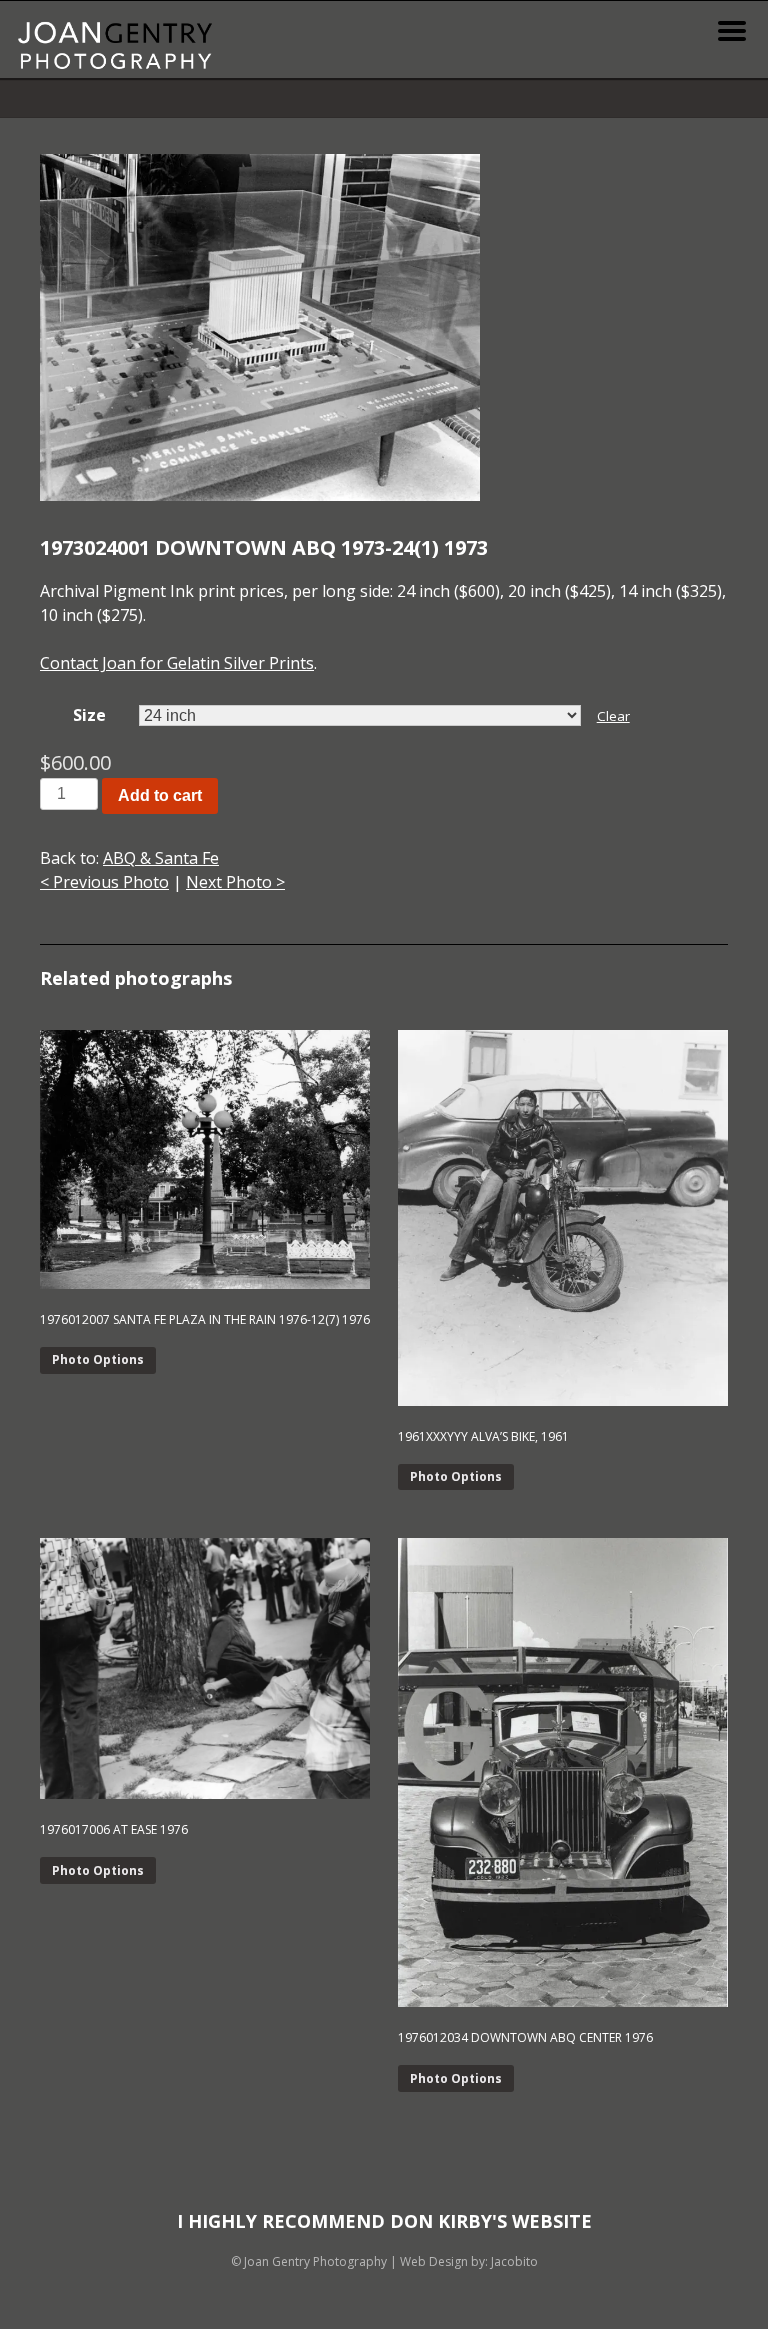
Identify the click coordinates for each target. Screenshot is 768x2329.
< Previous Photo (104, 882)
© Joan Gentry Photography (309, 2261)
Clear (613, 716)
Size (89, 715)
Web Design (434, 2261)
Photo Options (98, 1359)
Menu (732, 31)
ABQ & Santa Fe (161, 858)
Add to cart (160, 795)
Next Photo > (235, 882)
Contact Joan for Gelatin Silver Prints (177, 663)
